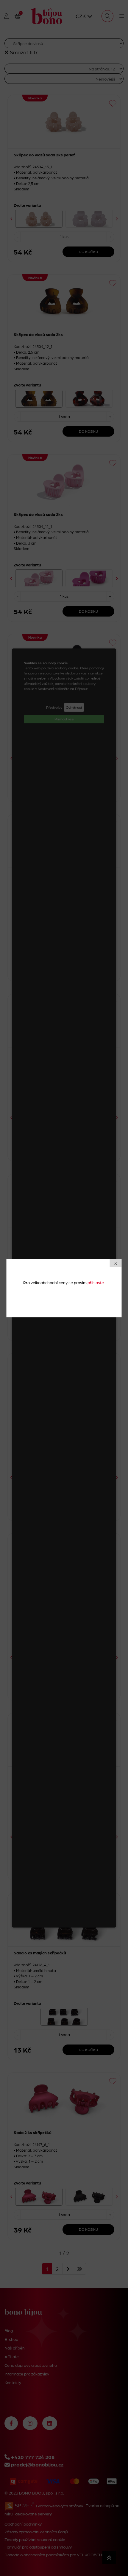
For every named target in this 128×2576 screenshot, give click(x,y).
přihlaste (96, 1282)
